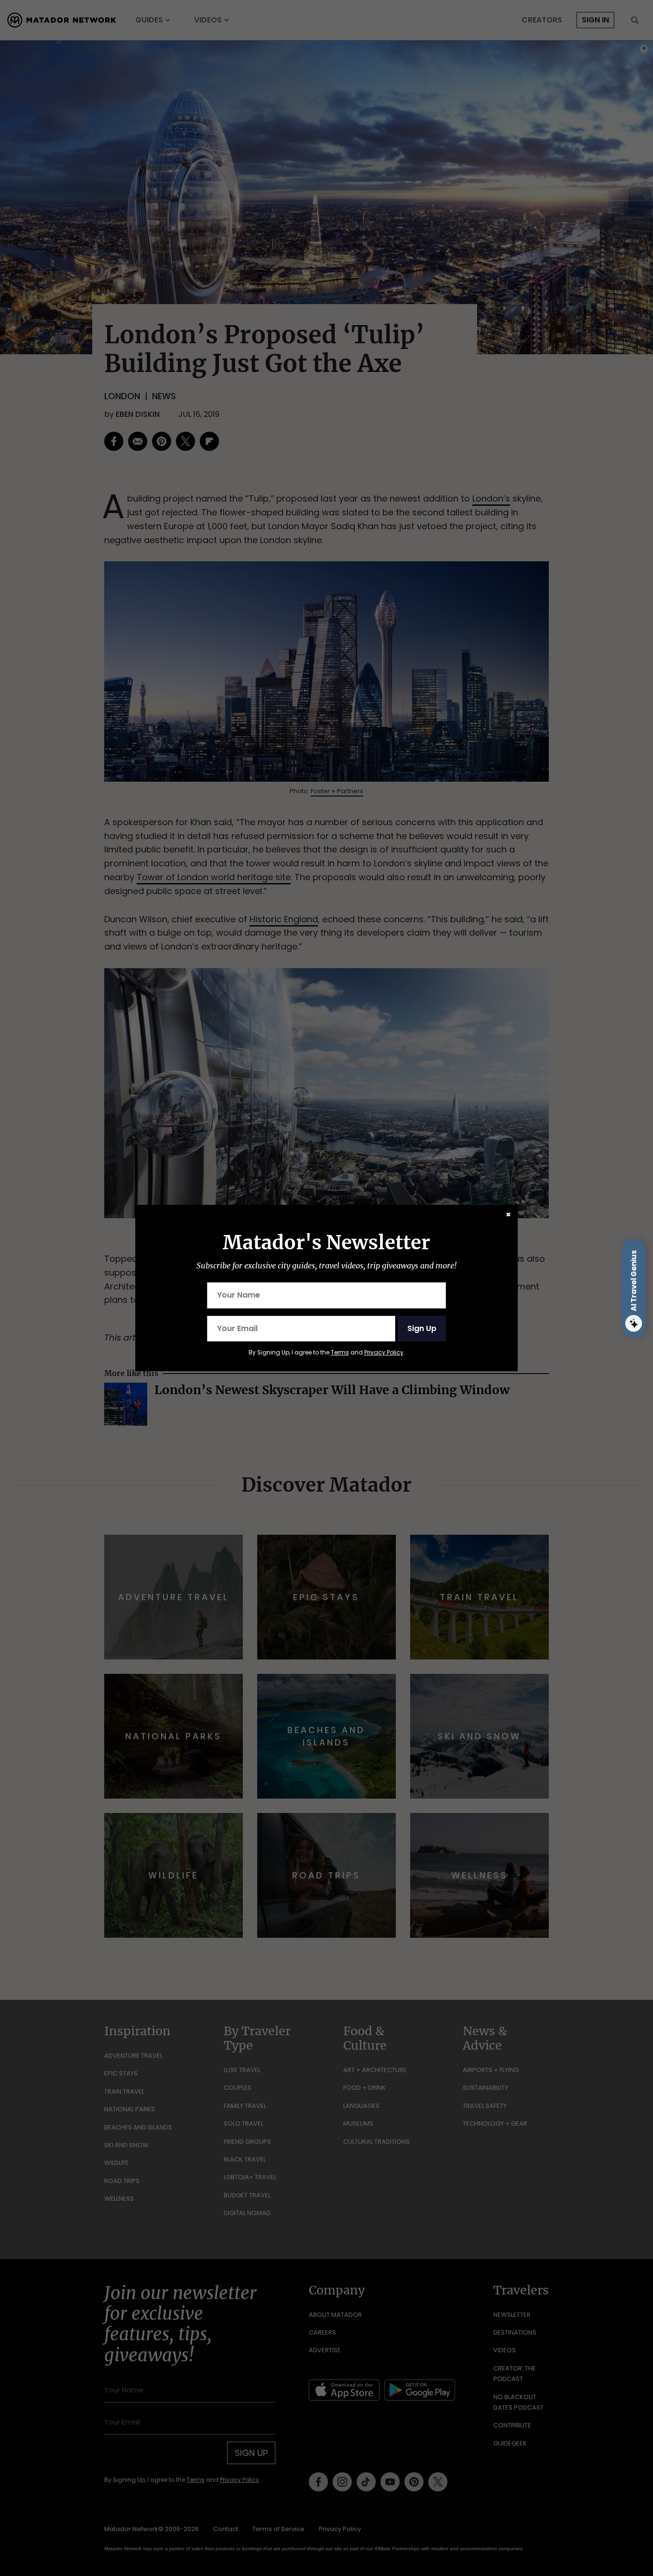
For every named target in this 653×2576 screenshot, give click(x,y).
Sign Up (422, 1328)
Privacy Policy (384, 1352)
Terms (340, 1352)
